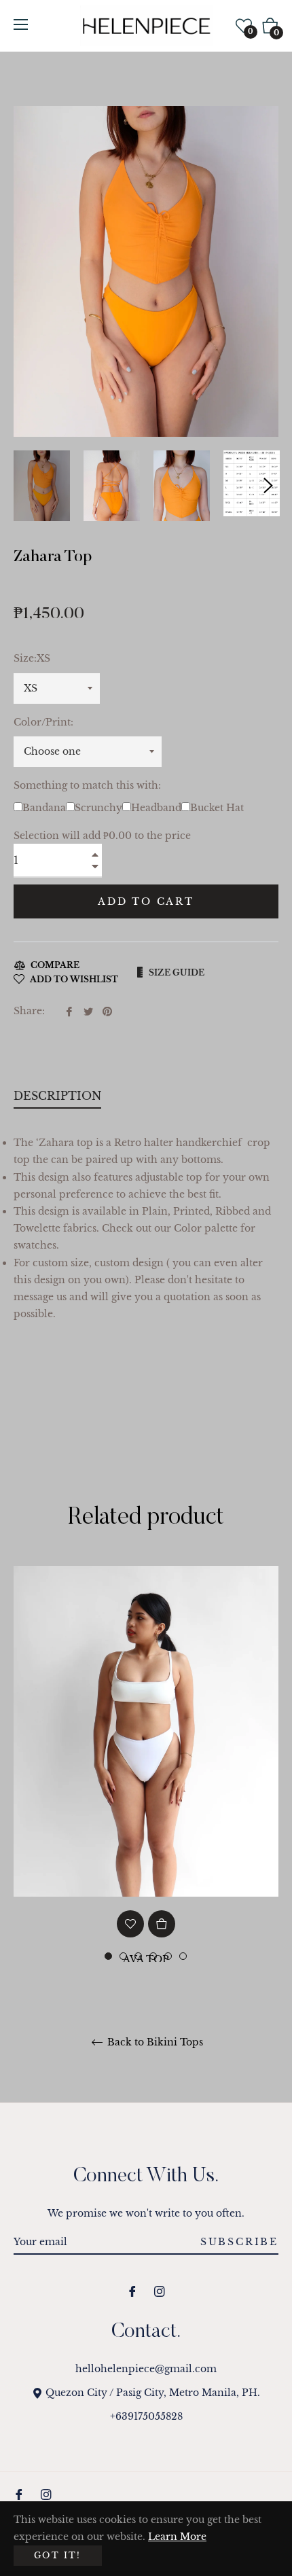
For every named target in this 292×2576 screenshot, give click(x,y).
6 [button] (183, 1956)
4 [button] (153, 1956)
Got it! (58, 2555)
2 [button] (123, 1956)
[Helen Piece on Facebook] (132, 2290)
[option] (146, 1797)
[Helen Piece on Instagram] (160, 2290)
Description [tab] (57, 1096)
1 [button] (108, 1956)
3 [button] (138, 1956)
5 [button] (168, 1956)
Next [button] (268, 486)
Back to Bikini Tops (154, 2042)
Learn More (177, 2537)
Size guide (177, 972)
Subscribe (239, 2242)
